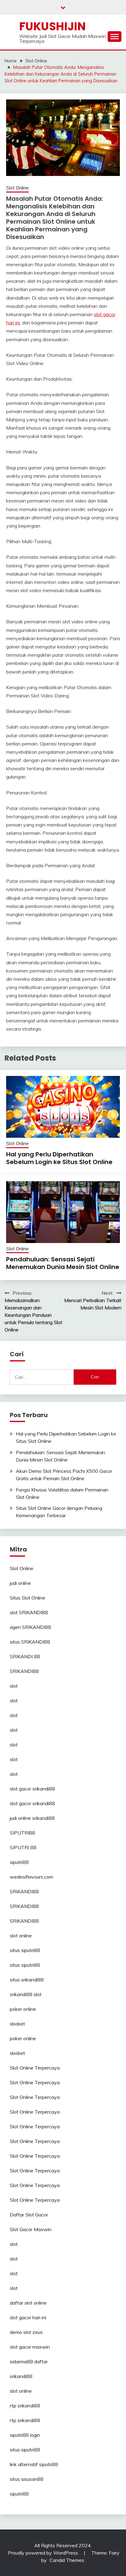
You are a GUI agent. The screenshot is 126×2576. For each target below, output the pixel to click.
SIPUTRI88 (22, 1833)
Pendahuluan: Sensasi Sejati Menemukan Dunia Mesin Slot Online (63, 1263)
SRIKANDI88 (24, 1671)
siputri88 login (25, 2435)
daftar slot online (28, 2303)
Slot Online (17, 188)
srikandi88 (21, 2376)
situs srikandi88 (27, 1980)
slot (14, 1686)
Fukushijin (52, 26)
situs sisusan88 (27, 2479)
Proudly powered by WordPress (44, 2553)
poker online (23, 2009)
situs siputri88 (25, 1950)
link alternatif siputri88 (34, 2464)
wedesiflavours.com (31, 1877)
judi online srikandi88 (32, 1818)
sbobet (17, 2024)
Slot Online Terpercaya (35, 2068)
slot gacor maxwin (30, 2347)
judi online (20, 1583)
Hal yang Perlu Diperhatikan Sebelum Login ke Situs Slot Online (59, 1158)
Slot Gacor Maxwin (31, 2229)
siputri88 (19, 1862)
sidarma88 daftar (29, 2361)
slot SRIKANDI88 (29, 1612)
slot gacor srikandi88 (32, 1789)
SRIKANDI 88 (25, 1656)
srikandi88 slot (26, 1994)
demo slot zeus (26, 2332)
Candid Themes (67, 2560)
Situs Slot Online (28, 1598)
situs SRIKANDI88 (30, 1642)
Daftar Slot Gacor (29, 2215)
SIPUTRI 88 (23, 1847)
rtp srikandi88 (25, 2406)
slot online (21, 1936)
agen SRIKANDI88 (30, 1627)
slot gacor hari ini (28, 2317)
